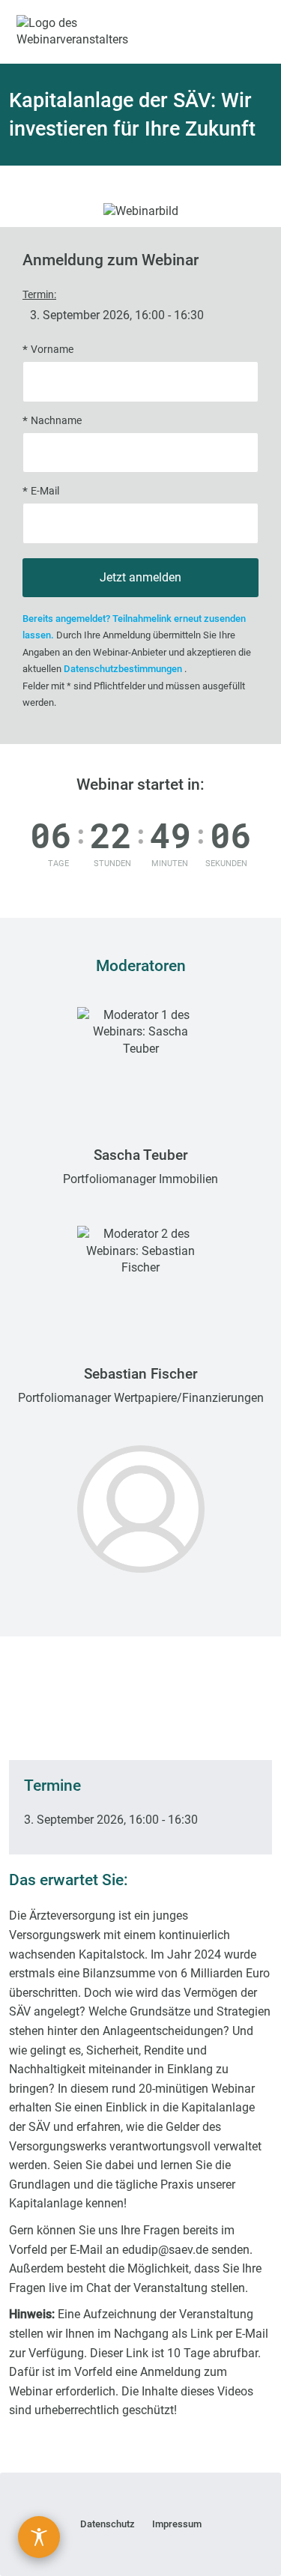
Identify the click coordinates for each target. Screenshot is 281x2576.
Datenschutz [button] (108, 2524)
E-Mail (45, 491)
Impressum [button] (177, 2524)
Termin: (39, 295)
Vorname (52, 350)
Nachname (56, 421)
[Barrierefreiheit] (39, 2537)
